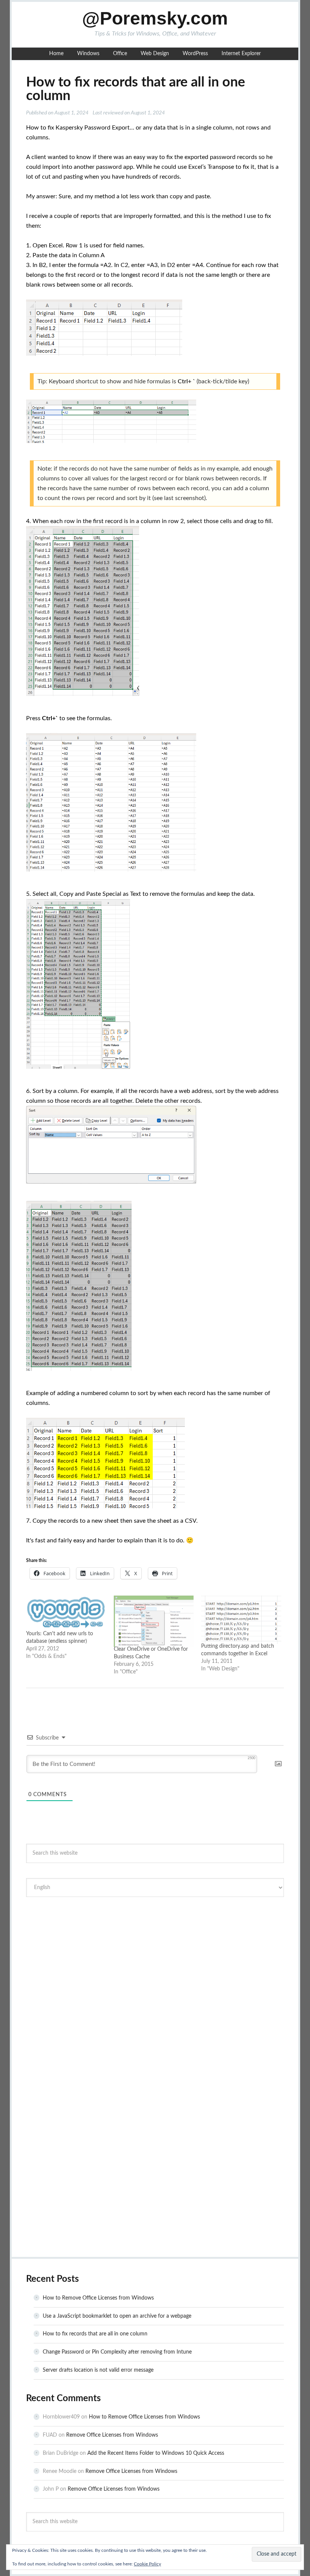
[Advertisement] (155, 1959)
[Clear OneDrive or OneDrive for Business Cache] (154, 1621)
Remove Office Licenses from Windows (112, 2435)
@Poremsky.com (155, 18)
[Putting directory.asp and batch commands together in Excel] (241, 1620)
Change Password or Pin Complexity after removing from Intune (117, 2352)
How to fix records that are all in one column (95, 2334)
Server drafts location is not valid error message (98, 2370)
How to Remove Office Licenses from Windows (98, 2298)
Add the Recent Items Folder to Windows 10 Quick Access (156, 2453)
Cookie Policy (147, 2564)
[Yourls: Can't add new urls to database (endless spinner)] (66, 1614)
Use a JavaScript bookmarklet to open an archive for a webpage (117, 2316)
